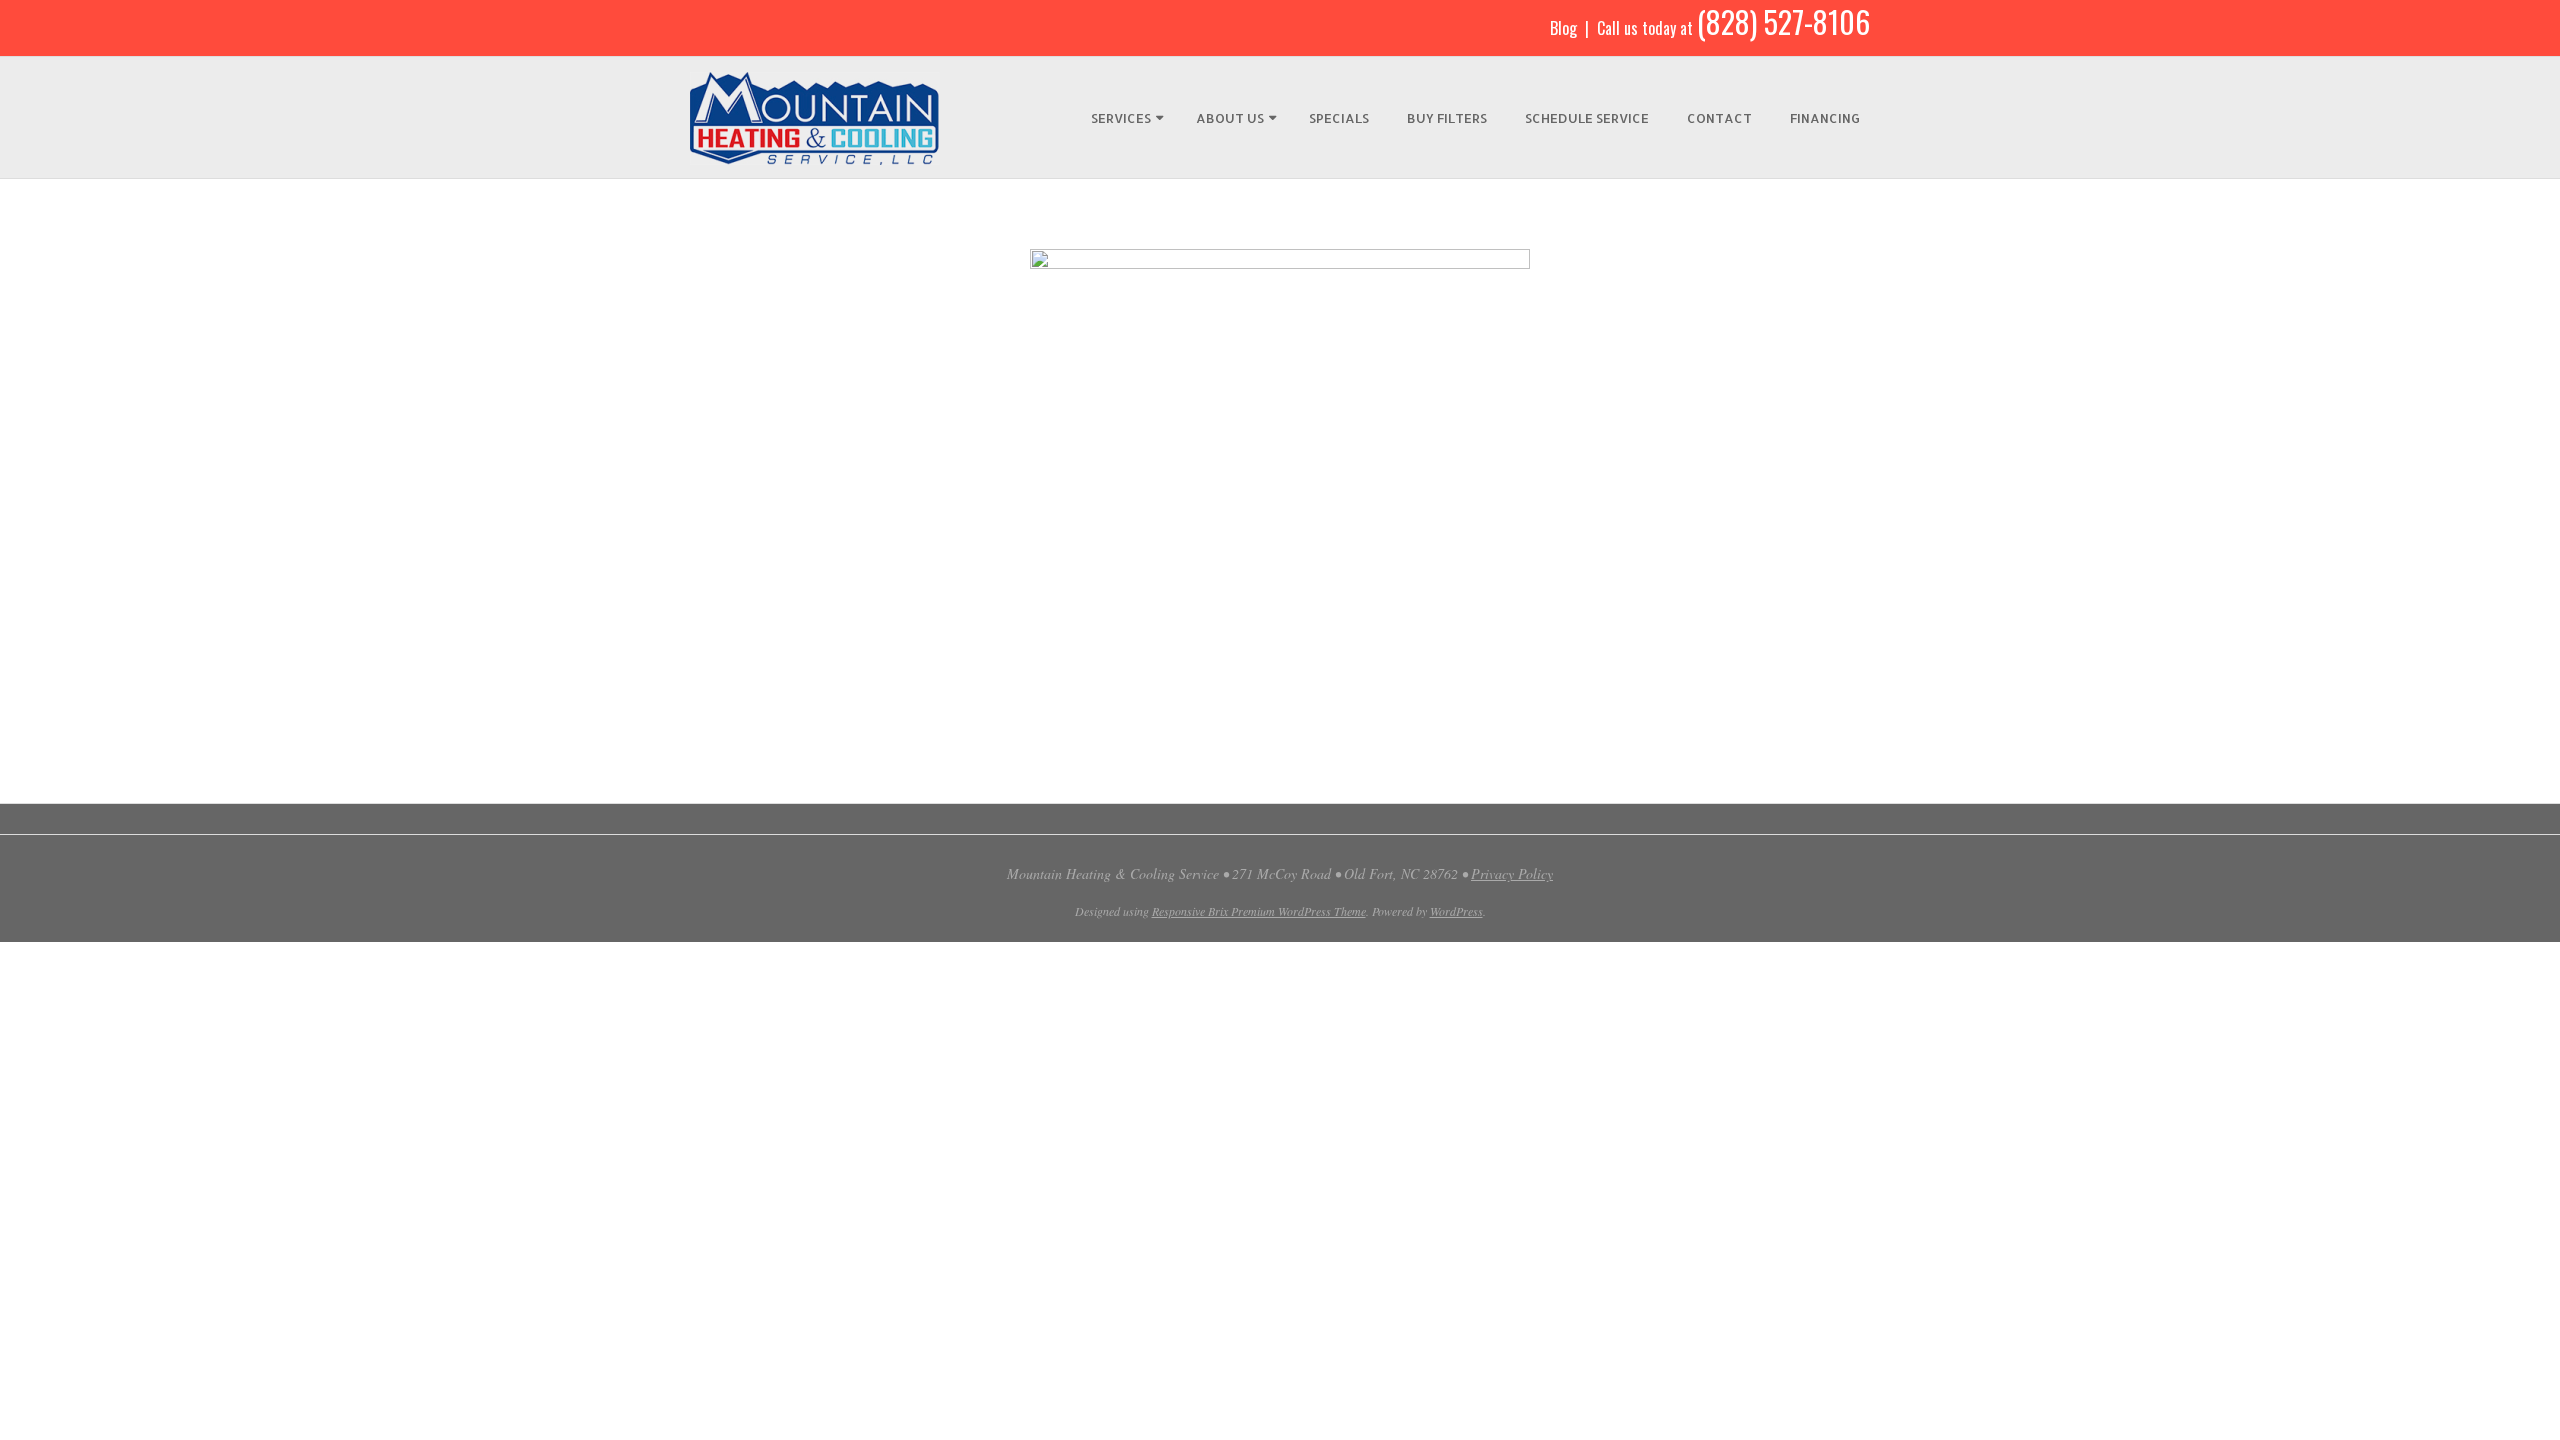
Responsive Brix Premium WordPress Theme (1259, 911)
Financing (1825, 118)
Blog (1563, 28)
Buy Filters (1447, 118)
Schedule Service (1587, 118)
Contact (1719, 118)
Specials (1339, 118)
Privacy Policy (1512, 873)
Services (1121, 118)
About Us (1230, 118)
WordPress (1456, 911)
